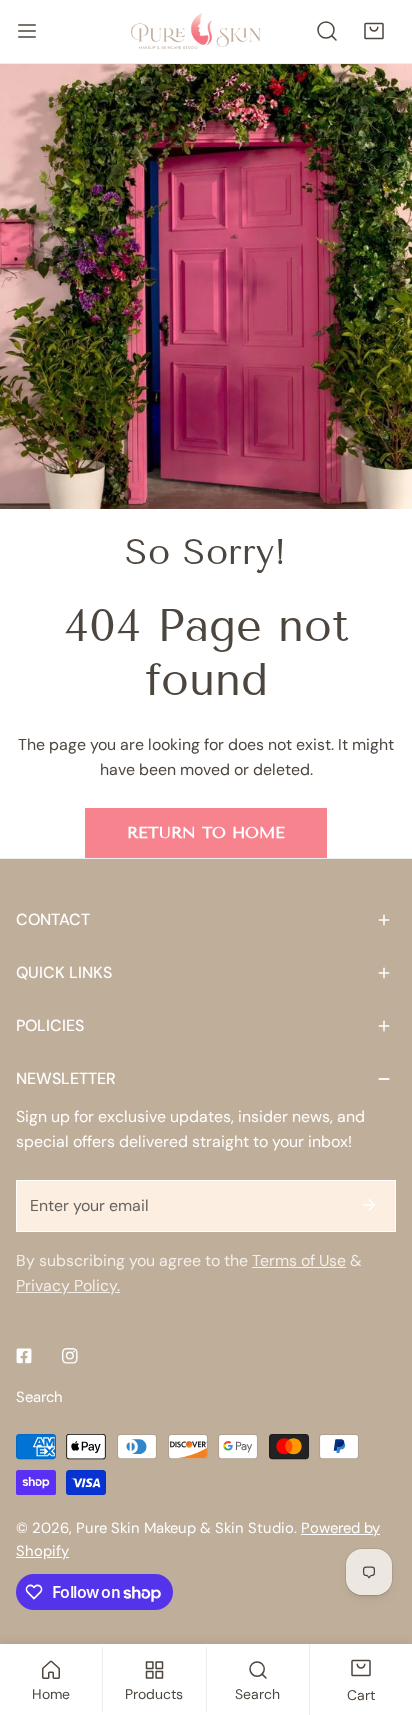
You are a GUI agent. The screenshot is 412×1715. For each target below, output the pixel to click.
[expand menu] (27, 31)
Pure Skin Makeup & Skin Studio (185, 1528)
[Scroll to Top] (375, 1608)
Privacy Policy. (68, 1285)
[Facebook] (24, 1356)
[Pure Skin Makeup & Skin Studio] (206, 31)
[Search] (327, 31)
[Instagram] (70, 1356)
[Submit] (369, 1205)
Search (39, 1397)
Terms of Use (299, 1260)
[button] (373, 31)
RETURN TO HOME (206, 832)
